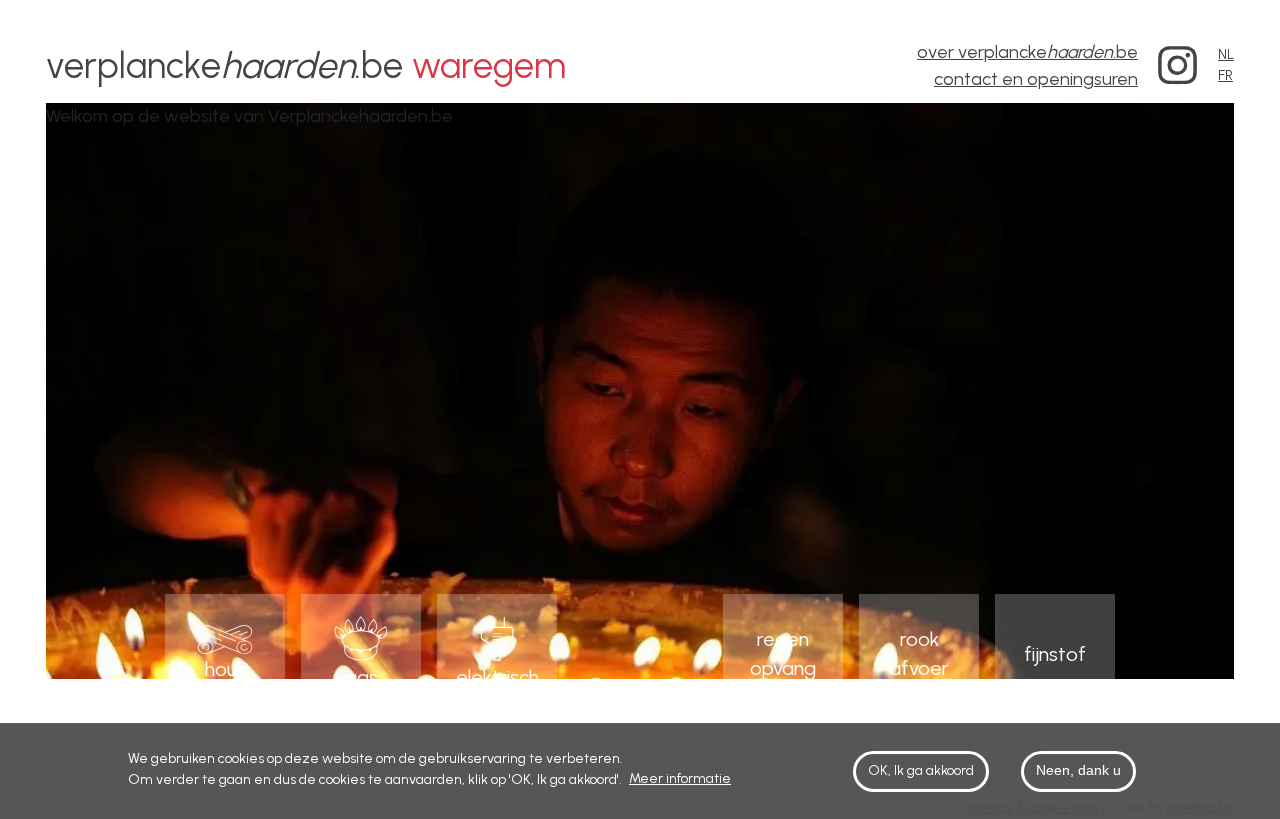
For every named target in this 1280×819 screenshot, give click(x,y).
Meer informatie (680, 778)
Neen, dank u (1078, 771)
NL (1226, 54)
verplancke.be (306, 65)
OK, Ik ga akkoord (921, 771)
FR (1225, 75)
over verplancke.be (1027, 52)
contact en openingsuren (1036, 79)
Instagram (1178, 66)
